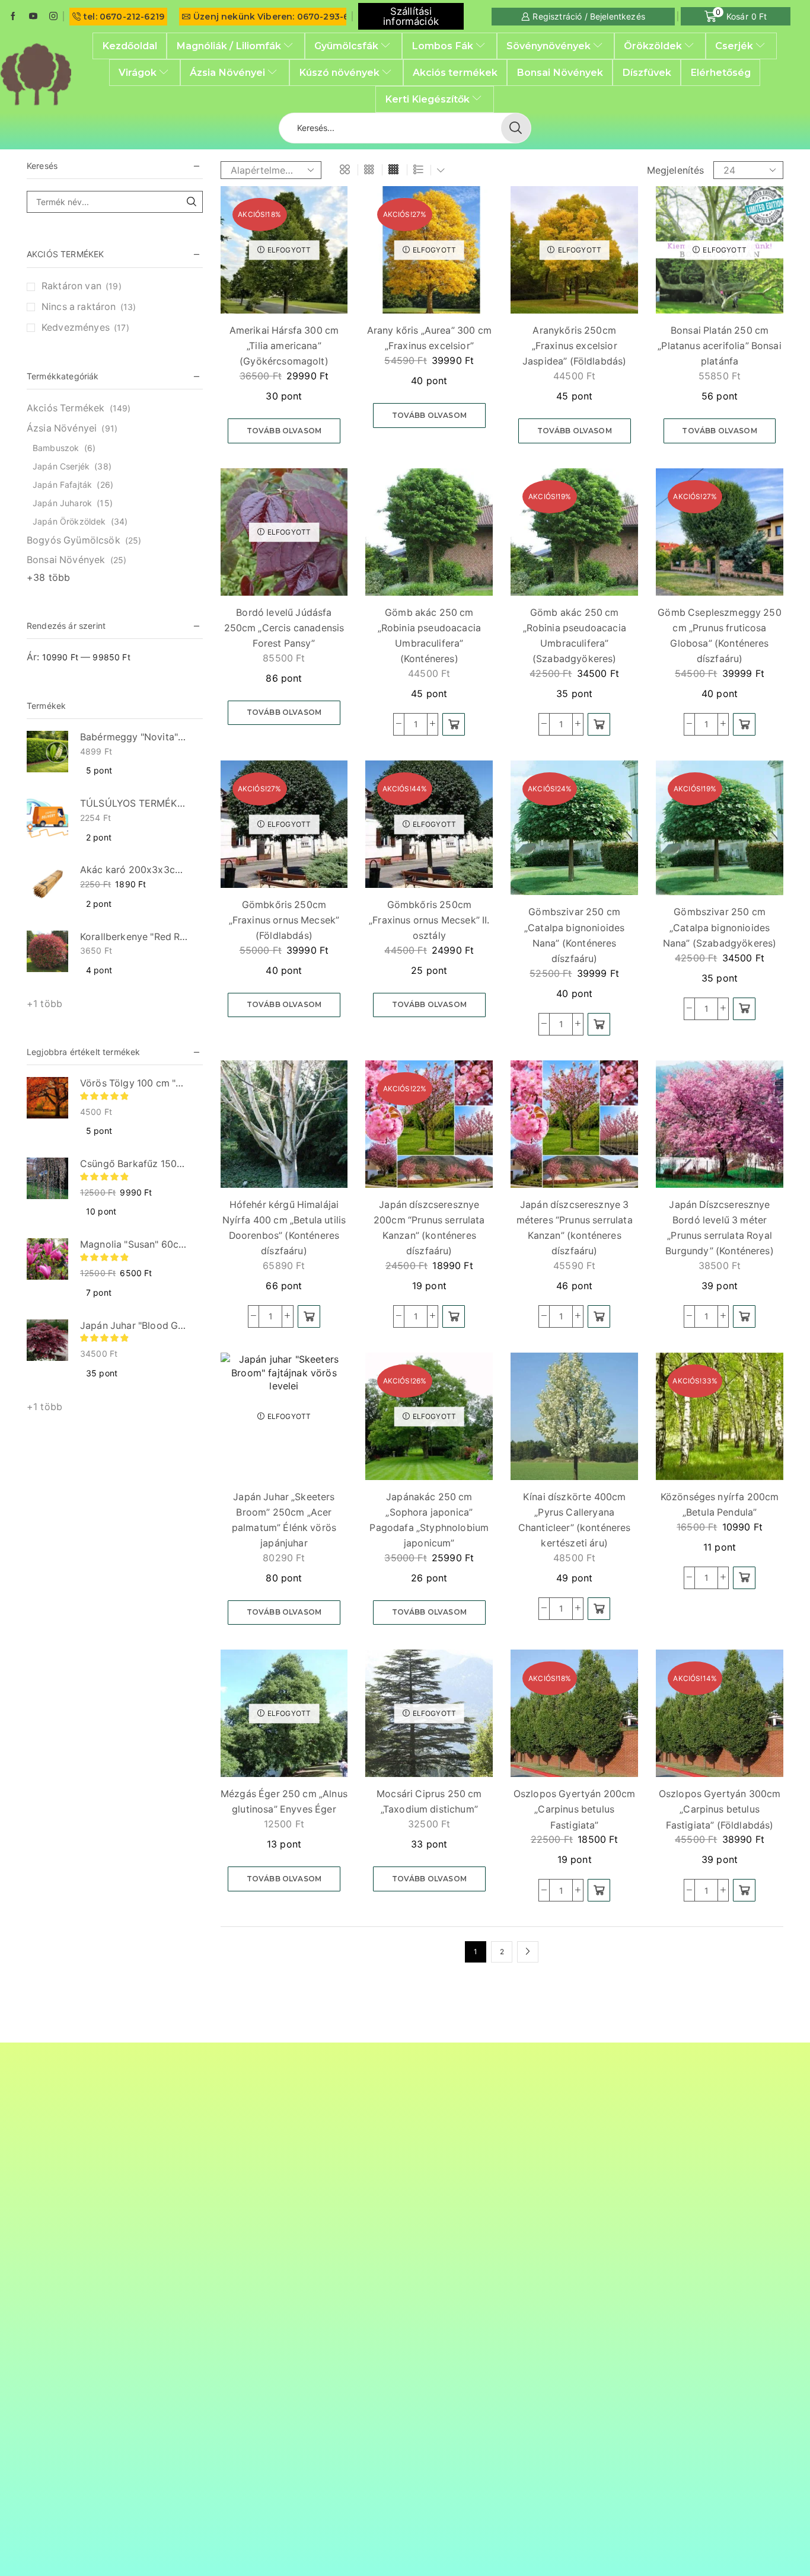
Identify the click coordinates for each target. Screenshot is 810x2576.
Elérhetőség (720, 72)
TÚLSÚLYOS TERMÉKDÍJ (134, 803)
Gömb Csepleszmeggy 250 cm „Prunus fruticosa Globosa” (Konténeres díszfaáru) (720, 636)
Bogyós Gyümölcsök (74, 540)
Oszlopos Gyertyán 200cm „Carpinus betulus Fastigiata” (575, 1809)
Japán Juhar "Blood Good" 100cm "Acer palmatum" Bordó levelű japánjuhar (134, 1326)
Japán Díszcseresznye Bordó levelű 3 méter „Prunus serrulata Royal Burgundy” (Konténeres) (720, 1228)
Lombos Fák (442, 46)
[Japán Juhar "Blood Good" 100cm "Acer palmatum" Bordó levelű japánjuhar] (47, 1340)
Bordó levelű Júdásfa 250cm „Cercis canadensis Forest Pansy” (284, 628)
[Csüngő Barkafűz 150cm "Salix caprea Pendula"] (47, 1178)
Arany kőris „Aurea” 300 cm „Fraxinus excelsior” (429, 338)
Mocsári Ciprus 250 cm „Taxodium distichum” (429, 1802)
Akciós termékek (455, 72)
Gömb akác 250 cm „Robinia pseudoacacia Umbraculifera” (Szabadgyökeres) (575, 636)
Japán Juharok (62, 503)
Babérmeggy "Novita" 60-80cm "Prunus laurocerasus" (134, 737)
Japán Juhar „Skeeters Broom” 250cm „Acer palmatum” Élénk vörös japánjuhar (284, 1520)
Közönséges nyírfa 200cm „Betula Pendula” (720, 1505)
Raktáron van (82, 286)
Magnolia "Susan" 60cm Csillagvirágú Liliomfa (134, 1244)
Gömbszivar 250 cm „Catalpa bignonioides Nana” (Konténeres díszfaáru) (574, 935)
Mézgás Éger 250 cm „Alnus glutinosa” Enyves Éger (284, 1802)
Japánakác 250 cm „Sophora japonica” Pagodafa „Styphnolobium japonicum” (429, 1520)
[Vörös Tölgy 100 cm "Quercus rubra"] (47, 1098)
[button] (454, 724)
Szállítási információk (411, 16)
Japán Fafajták (62, 485)
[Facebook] (13, 17)
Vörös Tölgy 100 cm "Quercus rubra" (134, 1083)
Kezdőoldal (130, 46)
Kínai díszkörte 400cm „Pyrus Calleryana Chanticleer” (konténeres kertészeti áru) (575, 1520)
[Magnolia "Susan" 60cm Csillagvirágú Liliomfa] (47, 1259)
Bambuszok (56, 448)
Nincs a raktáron (89, 307)
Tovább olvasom (284, 431)
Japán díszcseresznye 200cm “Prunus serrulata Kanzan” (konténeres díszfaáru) (429, 1228)
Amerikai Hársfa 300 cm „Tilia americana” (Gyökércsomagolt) (284, 346)
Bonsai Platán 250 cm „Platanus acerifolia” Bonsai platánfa (719, 346)
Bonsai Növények (560, 72)
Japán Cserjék (61, 466)
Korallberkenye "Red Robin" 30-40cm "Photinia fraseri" (134, 937)
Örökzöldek (653, 46)
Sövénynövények (548, 46)
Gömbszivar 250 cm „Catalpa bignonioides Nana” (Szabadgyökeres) (720, 927)
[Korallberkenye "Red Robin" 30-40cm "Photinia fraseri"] (47, 951)
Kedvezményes (85, 327)
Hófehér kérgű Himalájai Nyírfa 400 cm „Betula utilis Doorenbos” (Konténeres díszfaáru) (284, 1228)
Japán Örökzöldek (69, 521)
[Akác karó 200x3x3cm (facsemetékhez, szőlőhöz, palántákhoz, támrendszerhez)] (47, 884)
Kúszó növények (339, 72)
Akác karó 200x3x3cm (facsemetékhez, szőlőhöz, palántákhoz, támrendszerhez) (134, 870)
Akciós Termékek (66, 408)
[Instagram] (53, 17)
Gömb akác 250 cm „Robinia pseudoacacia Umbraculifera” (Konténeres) (429, 636)
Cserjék (734, 46)
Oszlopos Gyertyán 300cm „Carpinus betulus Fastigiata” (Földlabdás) (720, 1809)
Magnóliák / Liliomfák (229, 46)
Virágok (138, 72)
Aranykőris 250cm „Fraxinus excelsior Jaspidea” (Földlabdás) (575, 346)
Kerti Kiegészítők (427, 99)
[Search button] (516, 128)
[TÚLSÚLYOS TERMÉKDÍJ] (47, 818)
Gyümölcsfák (346, 46)
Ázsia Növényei (227, 72)
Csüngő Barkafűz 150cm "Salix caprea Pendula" (134, 1164)
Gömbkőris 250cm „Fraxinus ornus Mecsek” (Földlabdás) (284, 920)
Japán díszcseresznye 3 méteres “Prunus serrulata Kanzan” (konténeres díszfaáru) (575, 1228)
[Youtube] (33, 17)
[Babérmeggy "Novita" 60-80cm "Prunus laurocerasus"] (47, 752)
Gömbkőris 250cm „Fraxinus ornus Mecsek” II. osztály (429, 920)
